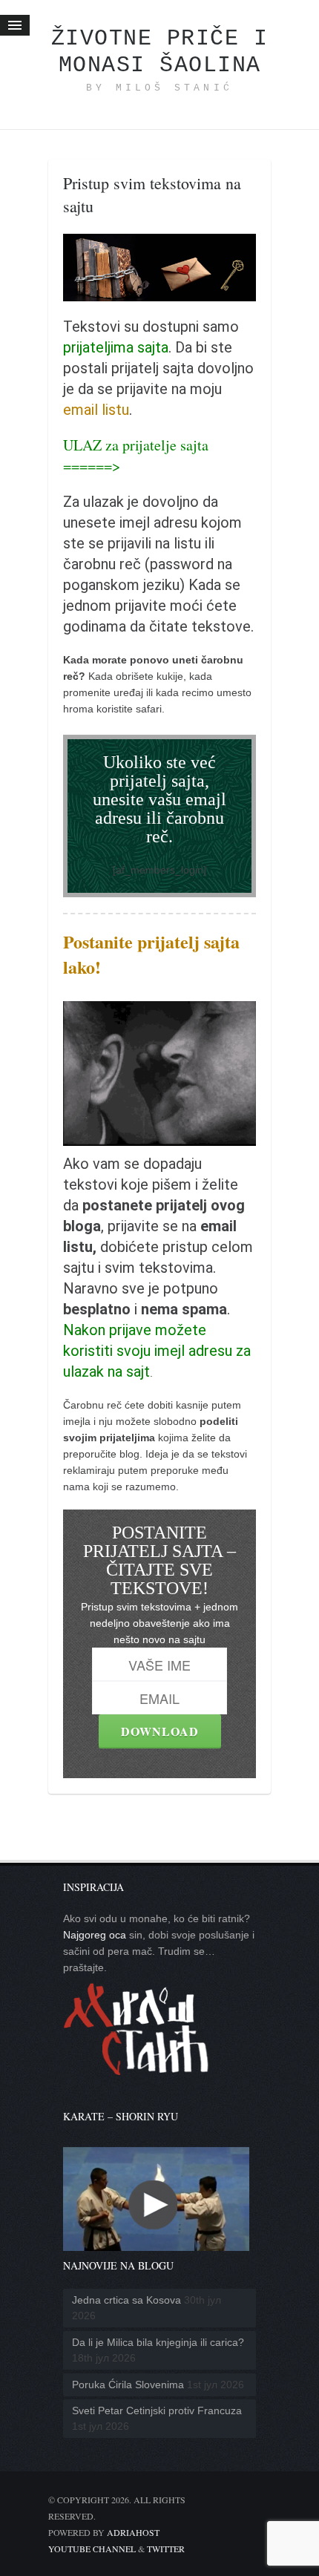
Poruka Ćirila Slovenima (128, 2385)
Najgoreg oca (95, 1935)
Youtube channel (92, 2549)
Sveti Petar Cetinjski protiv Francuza (157, 2411)
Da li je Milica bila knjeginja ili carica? (158, 2342)
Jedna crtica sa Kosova (126, 2300)
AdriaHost (133, 2532)
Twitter (166, 2549)
